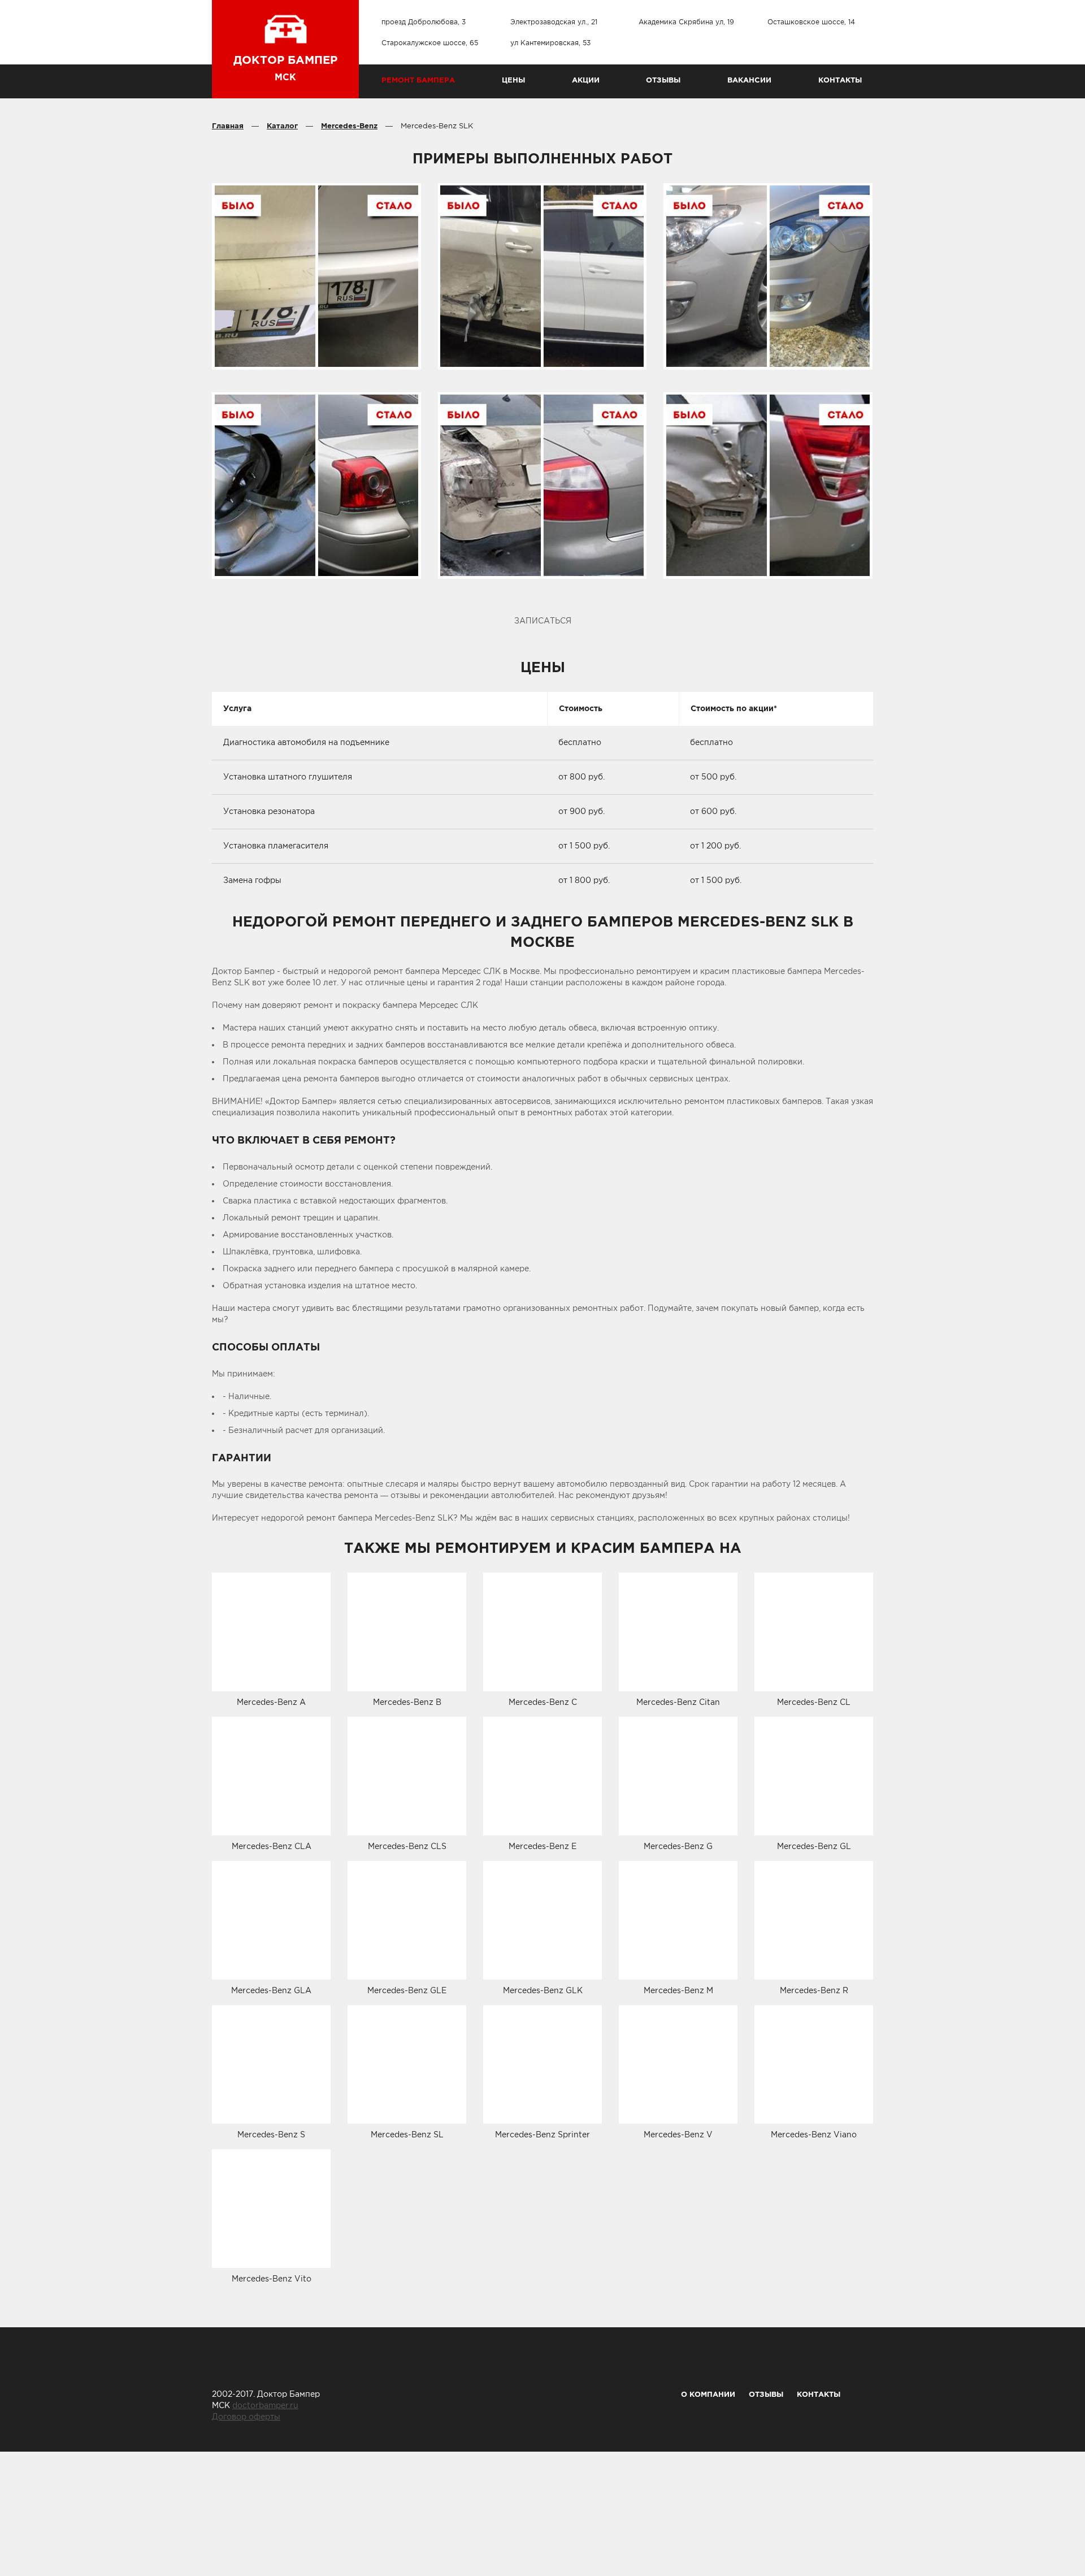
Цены (513, 80)
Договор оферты (246, 2417)
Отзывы (663, 80)
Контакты (840, 80)
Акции (586, 80)
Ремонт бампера (418, 80)
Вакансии (749, 80)
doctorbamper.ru (265, 2405)
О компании (708, 2394)
